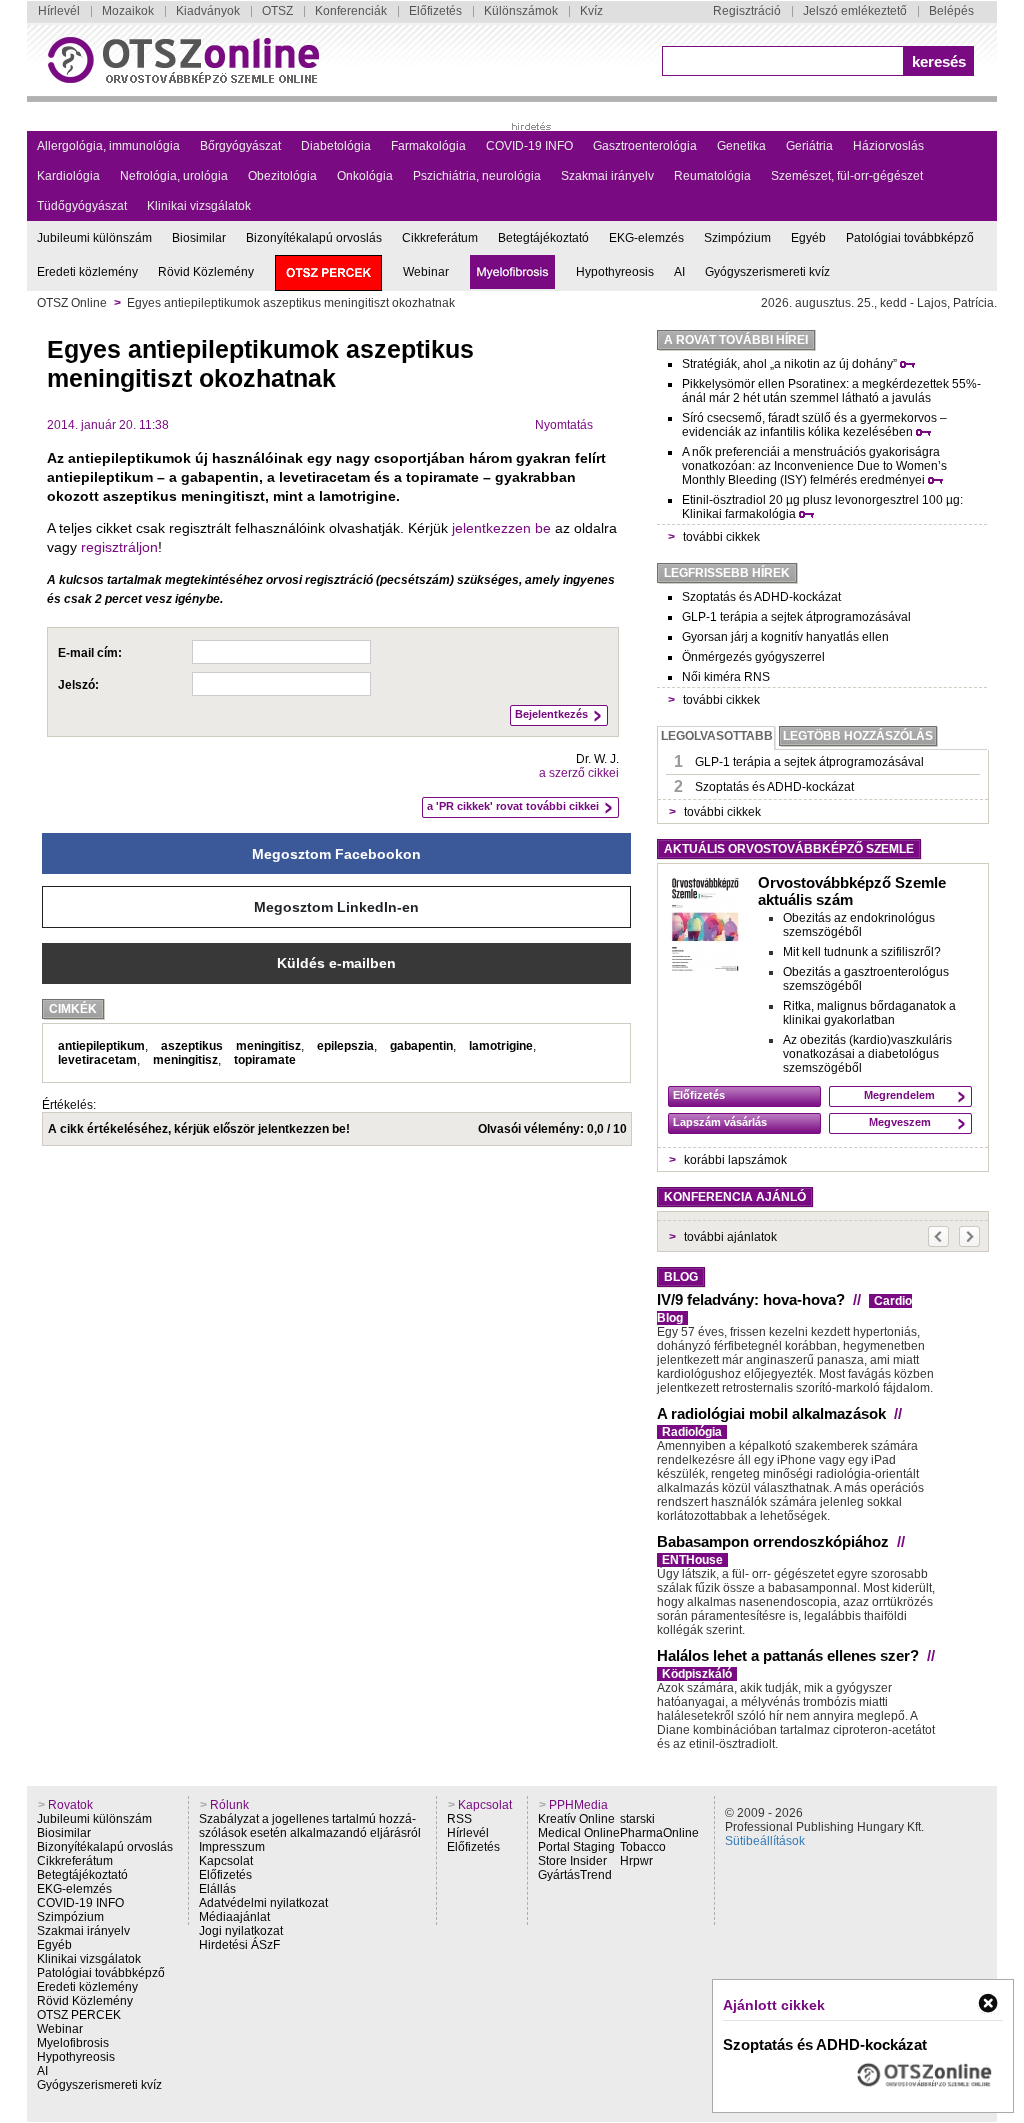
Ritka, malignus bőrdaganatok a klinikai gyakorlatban (869, 1013)
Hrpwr (636, 1861)
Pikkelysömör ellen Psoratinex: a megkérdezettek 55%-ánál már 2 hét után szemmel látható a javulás (831, 391)
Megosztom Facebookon (336, 854)
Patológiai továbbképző (910, 238)
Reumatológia (712, 176)
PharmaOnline (659, 1833)
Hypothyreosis (615, 272)
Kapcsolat (226, 1861)
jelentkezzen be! (304, 1129)
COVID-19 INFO (529, 146)
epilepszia (345, 1046)
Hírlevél (59, 11)
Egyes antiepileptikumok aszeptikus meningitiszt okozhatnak (291, 303)
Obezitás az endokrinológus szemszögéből (859, 925)
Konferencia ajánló (735, 1197)
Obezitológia (282, 176)
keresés (939, 61)
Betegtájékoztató (543, 238)
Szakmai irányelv (607, 176)
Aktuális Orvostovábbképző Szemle (789, 849)
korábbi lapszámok (735, 1160)
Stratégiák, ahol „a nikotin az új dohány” (789, 364)
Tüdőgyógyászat (82, 206)
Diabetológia (336, 146)
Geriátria (809, 146)
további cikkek (721, 537)
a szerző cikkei (579, 773)
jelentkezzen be (501, 528)
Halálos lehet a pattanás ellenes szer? (788, 1655)
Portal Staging (576, 1847)
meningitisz (185, 1060)
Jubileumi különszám (94, 238)
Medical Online (579, 1833)
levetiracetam (97, 1060)
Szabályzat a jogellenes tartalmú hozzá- (307, 1819)
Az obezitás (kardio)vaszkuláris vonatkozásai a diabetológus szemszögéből (867, 1054)
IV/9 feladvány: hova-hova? (751, 1299)
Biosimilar (199, 238)
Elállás (217, 1889)
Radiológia (692, 1432)
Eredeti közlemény (87, 272)
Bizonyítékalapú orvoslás (314, 238)
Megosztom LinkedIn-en (336, 907)
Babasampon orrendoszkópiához (773, 1541)
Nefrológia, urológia (174, 176)
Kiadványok (208, 11)
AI (679, 272)
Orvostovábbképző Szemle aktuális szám (852, 891)
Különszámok (521, 11)
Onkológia (365, 176)
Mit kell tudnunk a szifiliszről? (862, 952)
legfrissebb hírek (727, 573)
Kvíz (591, 11)
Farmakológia (428, 146)
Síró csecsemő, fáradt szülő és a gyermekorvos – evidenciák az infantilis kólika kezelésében (814, 425)
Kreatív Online (576, 1819)
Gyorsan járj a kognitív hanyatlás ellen (785, 637)
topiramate (265, 1060)
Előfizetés (435, 11)
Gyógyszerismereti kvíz (767, 272)
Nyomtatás (564, 425)
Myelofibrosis (73, 2043)
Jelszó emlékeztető (855, 11)
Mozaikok (128, 11)
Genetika (741, 146)
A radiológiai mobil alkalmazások (771, 1413)
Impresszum (232, 1847)
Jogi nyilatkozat (241, 1931)
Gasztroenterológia (645, 146)
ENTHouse (692, 1560)
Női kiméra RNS (726, 677)
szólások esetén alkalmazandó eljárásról (310, 1833)
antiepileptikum (101, 1046)
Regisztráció (747, 11)
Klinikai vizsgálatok (199, 206)
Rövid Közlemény (206, 272)
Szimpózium (737, 238)
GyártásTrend (575, 1875)
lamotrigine (501, 1046)
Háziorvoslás (888, 146)
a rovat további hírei (736, 340)
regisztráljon (119, 547)
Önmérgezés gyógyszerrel (753, 657)
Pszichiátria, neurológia (477, 176)
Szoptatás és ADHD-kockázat (761, 597)
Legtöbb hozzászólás (858, 736)
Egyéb (808, 238)
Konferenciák (351, 11)
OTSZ (277, 11)
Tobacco (643, 1847)
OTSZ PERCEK (79, 2015)
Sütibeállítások (765, 1841)
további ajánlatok (730, 1237)
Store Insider (572, 1861)
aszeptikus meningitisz (231, 1046)
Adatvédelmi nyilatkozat (263, 1903)
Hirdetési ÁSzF (239, 1945)
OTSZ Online (72, 303)
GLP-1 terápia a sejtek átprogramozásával (796, 617)
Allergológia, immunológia (108, 146)
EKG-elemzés (646, 238)
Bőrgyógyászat (240, 146)
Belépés (951, 11)
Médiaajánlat (234, 1917)
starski (637, 1819)
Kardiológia (68, 176)
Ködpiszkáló (697, 1674)
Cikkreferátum (440, 238)
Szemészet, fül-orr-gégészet (847, 176)
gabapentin (421, 1046)
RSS (459, 1819)
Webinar (426, 272)
